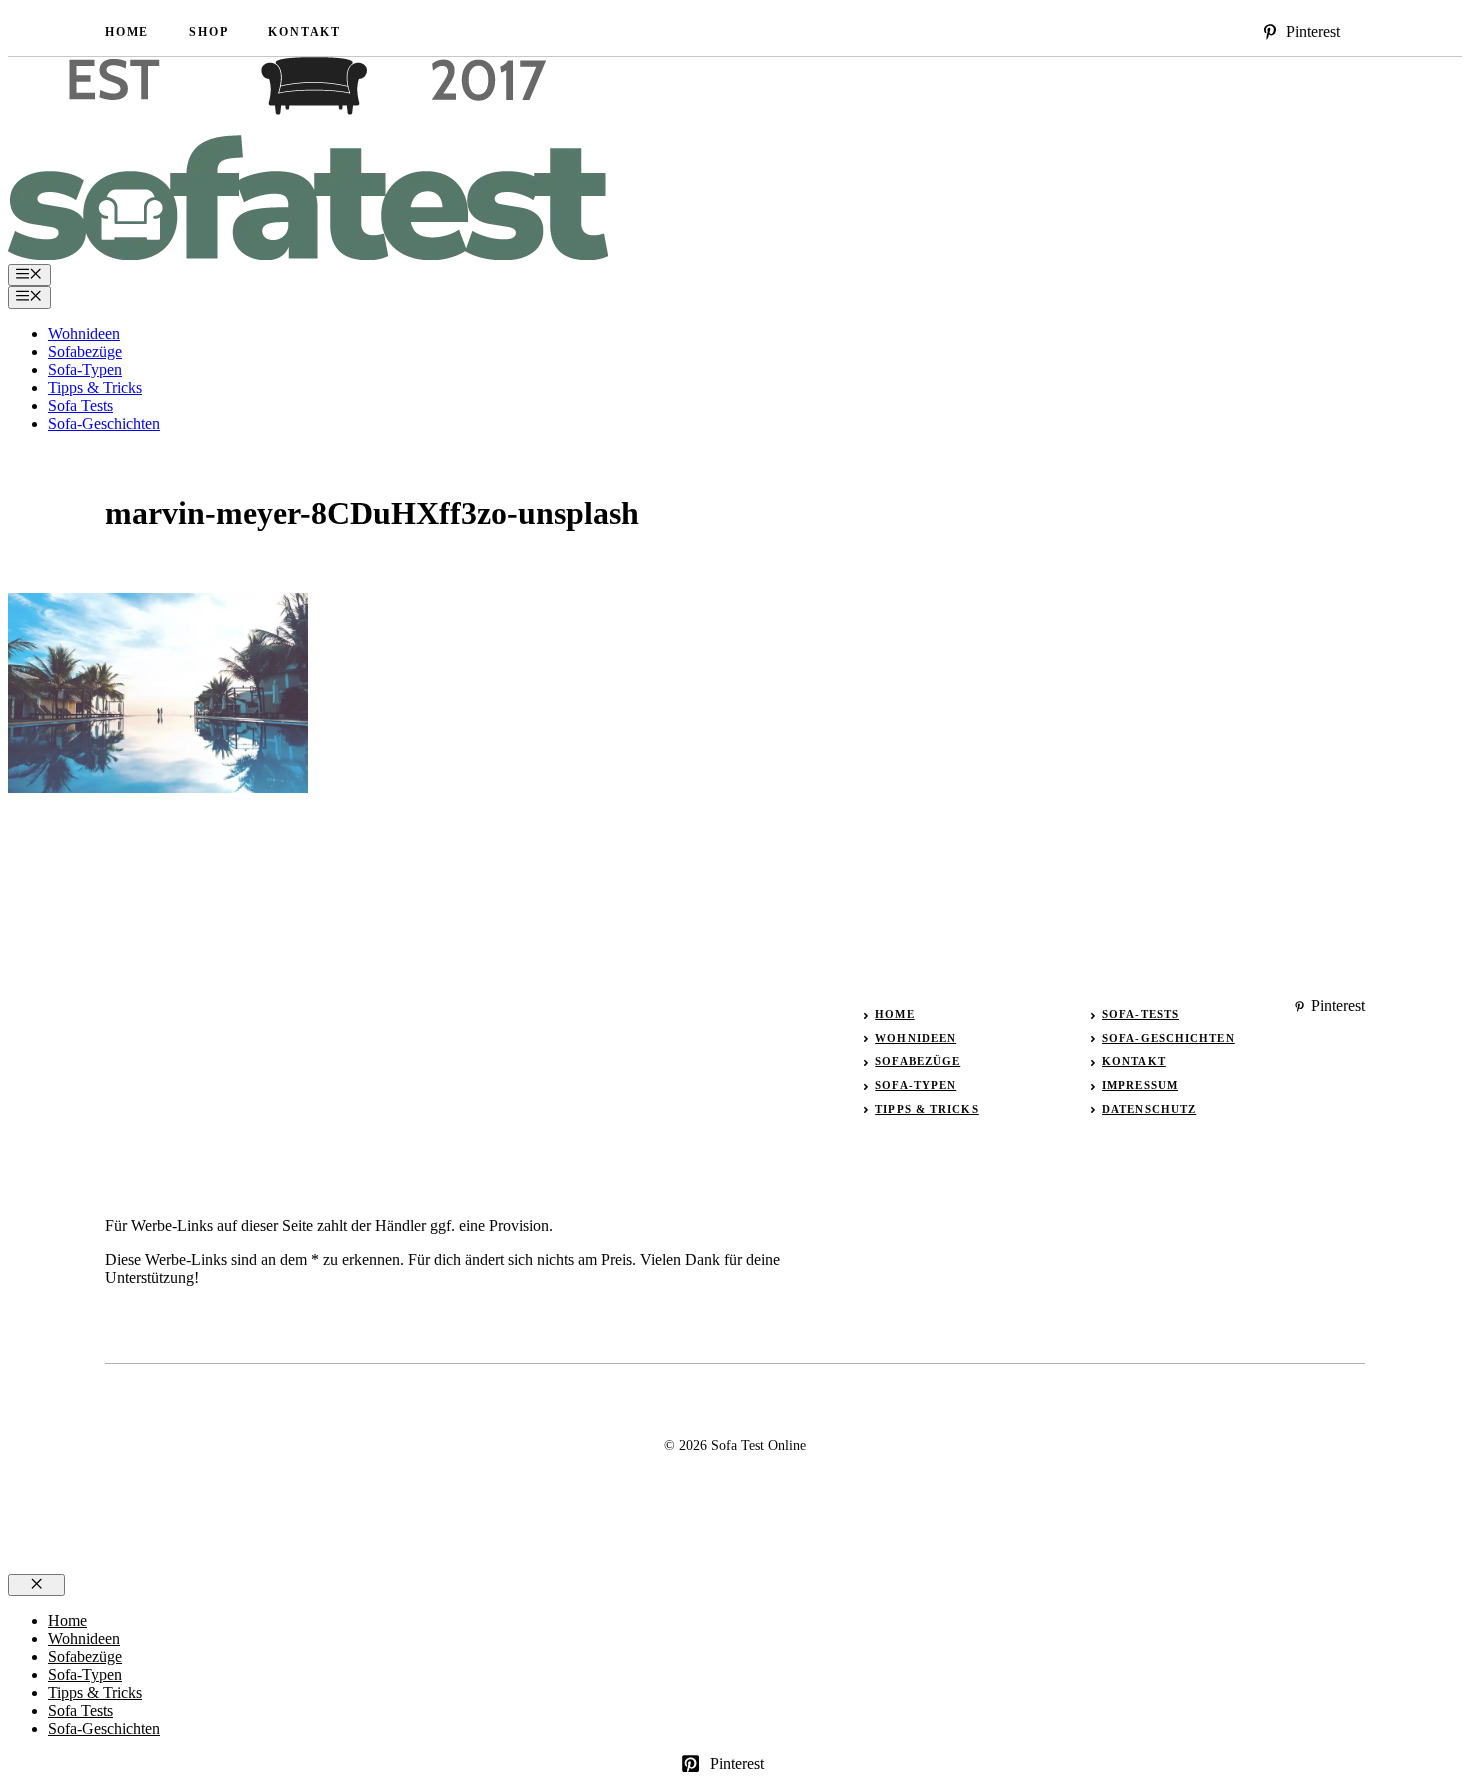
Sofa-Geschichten (104, 423)
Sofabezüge (85, 351)
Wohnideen (84, 333)
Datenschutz (1149, 1109)
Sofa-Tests (1140, 1014)
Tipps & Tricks (95, 387)
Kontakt (304, 32)
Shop (208, 32)
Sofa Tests (80, 405)
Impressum (1140, 1085)
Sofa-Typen (85, 369)
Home (127, 32)
